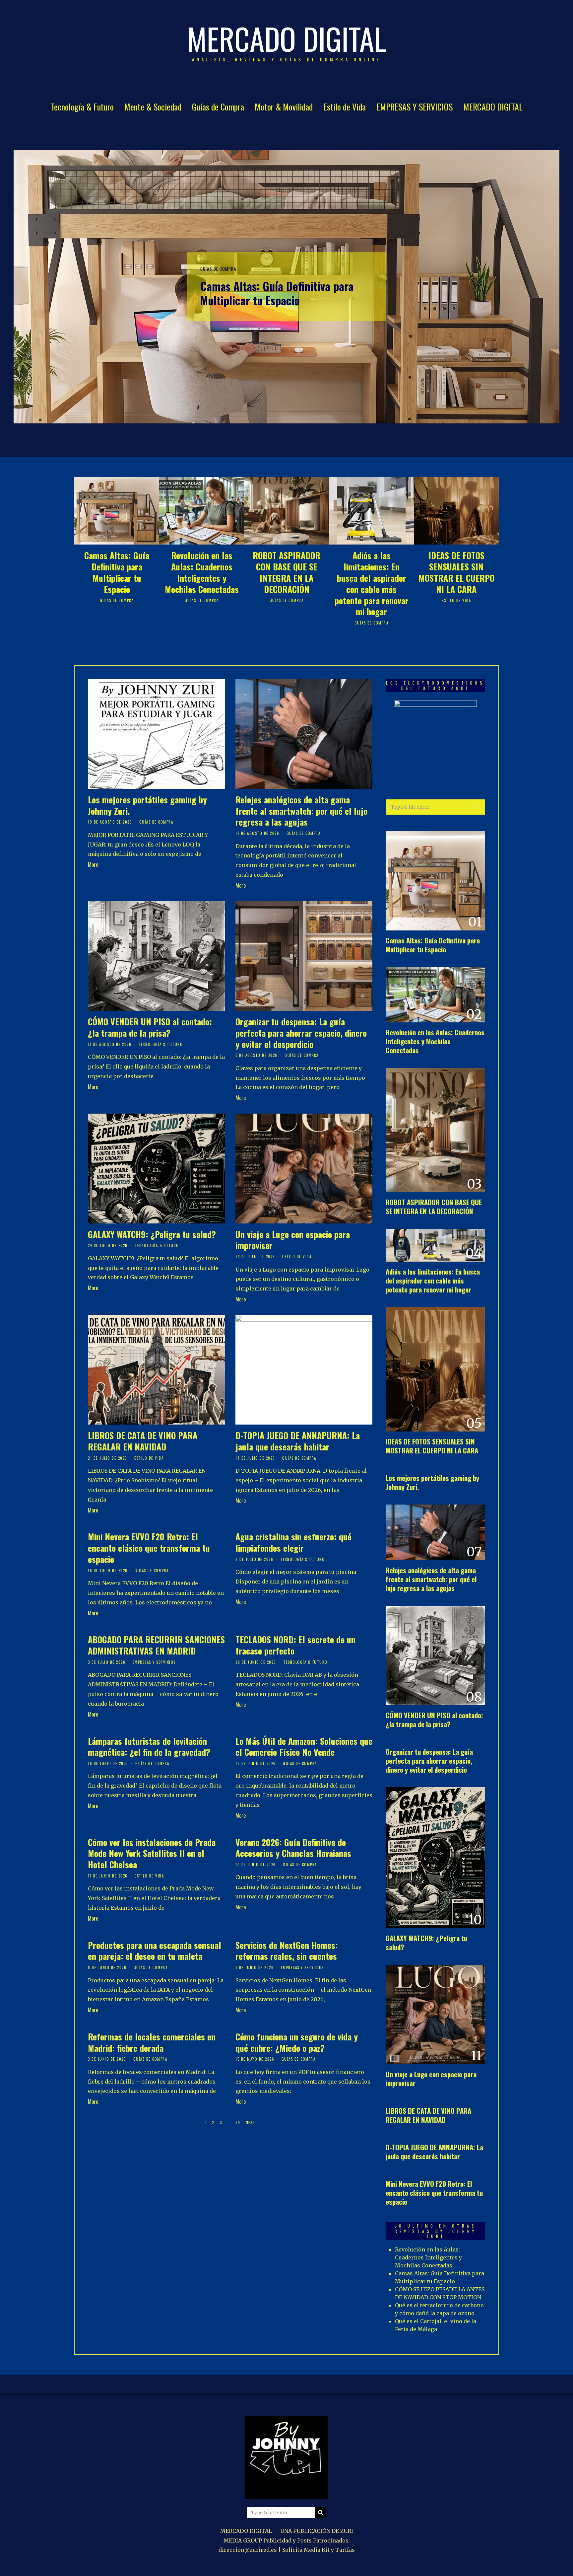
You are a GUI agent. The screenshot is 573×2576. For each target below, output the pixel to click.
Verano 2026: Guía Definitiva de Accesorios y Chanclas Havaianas (293, 1848)
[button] (477, 807)
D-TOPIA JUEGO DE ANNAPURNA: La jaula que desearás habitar (298, 1441)
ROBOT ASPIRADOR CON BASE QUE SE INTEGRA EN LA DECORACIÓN (286, 572)
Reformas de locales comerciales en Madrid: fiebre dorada (152, 2042)
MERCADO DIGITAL (493, 107)
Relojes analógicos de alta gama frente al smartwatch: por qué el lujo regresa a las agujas (301, 811)
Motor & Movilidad (284, 107)
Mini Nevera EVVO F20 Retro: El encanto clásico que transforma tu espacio (149, 1548)
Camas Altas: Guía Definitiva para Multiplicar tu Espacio (277, 293)
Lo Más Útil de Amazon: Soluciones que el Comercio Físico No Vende (304, 1747)
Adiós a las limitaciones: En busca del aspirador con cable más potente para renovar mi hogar (372, 583)
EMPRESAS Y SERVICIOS (414, 107)
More (93, 864)
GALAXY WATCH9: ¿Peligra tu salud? (152, 1234)
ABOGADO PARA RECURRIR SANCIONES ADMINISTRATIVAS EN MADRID (156, 1645)
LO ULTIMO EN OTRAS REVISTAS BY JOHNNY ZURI (436, 2231)
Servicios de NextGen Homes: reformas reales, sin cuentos (287, 1951)
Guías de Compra (218, 107)
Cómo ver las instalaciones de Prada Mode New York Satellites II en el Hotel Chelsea (152, 1853)
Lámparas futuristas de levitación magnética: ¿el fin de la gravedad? (149, 1747)
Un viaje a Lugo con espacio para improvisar (293, 1240)
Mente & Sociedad (153, 107)
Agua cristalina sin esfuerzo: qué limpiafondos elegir (293, 1542)
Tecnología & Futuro (82, 107)
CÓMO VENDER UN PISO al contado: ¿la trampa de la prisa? (150, 1027)
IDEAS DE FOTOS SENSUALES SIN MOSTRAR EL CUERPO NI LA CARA (456, 572)
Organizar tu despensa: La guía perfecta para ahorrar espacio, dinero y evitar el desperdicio (301, 1033)
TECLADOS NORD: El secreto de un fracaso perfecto (295, 1645)
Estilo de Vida (345, 107)
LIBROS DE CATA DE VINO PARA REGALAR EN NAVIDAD (143, 1441)
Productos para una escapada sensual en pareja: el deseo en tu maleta (155, 1951)
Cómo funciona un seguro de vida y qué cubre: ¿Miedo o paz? (297, 2042)
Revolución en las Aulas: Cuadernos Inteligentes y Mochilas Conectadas (202, 572)
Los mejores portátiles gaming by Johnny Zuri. (147, 805)
